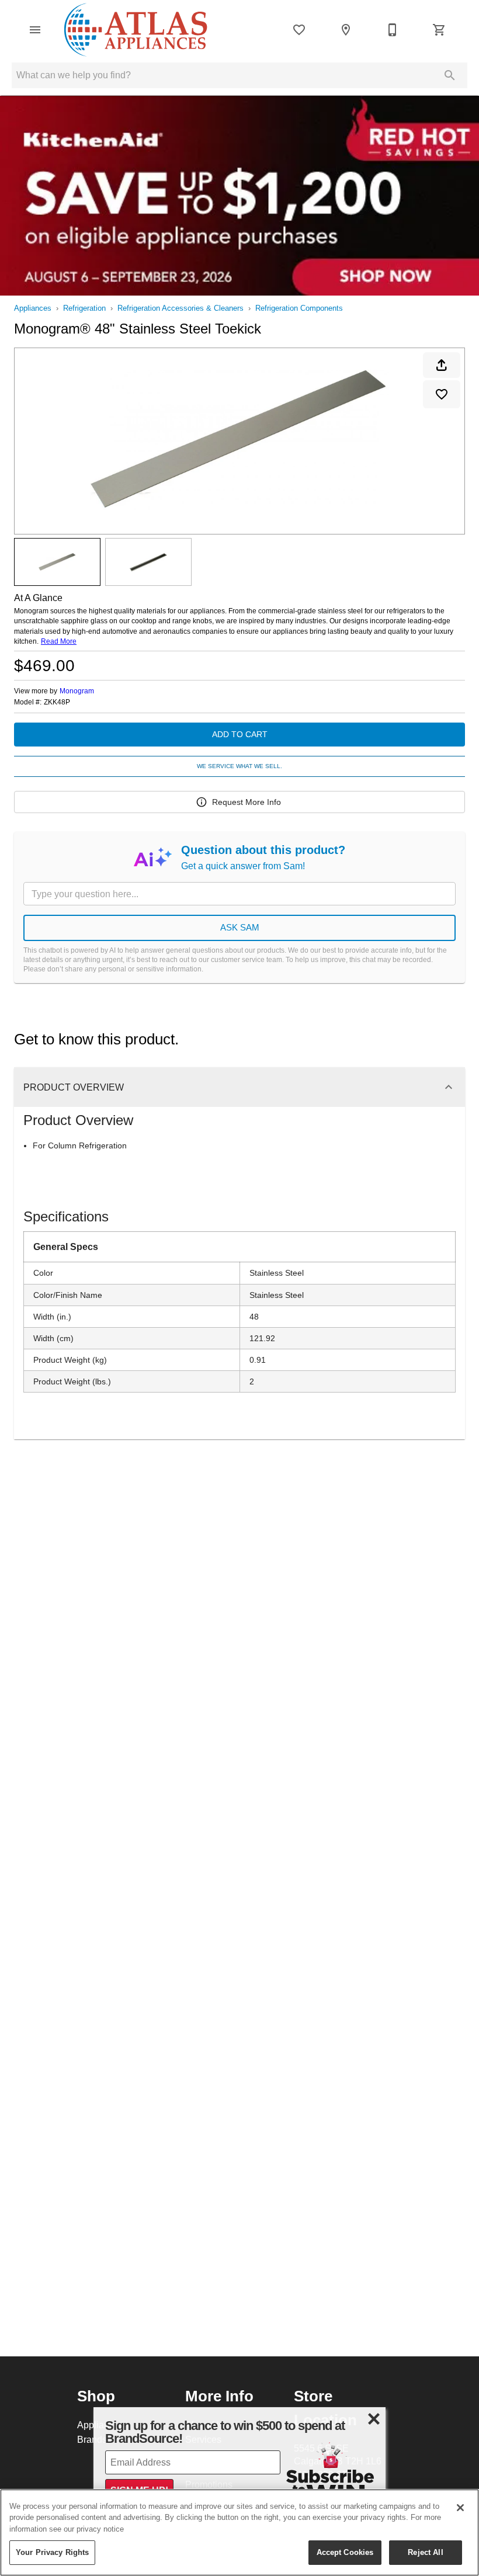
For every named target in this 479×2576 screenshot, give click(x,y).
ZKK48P (57, 702)
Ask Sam (240, 927)
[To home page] (136, 30)
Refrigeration (84, 308)
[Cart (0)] (439, 30)
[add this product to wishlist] (442, 394)
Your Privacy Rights (52, 2552)
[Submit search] (450, 75)
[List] (299, 30)
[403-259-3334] (393, 30)
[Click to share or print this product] (442, 365)
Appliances (33, 308)
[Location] (346, 30)
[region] (239, 2532)
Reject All (425, 2552)
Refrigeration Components (299, 308)
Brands (92, 2439)
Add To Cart (240, 734)
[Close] (460, 2508)
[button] (35, 30)
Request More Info (247, 802)
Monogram (77, 691)
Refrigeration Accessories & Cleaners (181, 308)
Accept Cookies (345, 2552)
